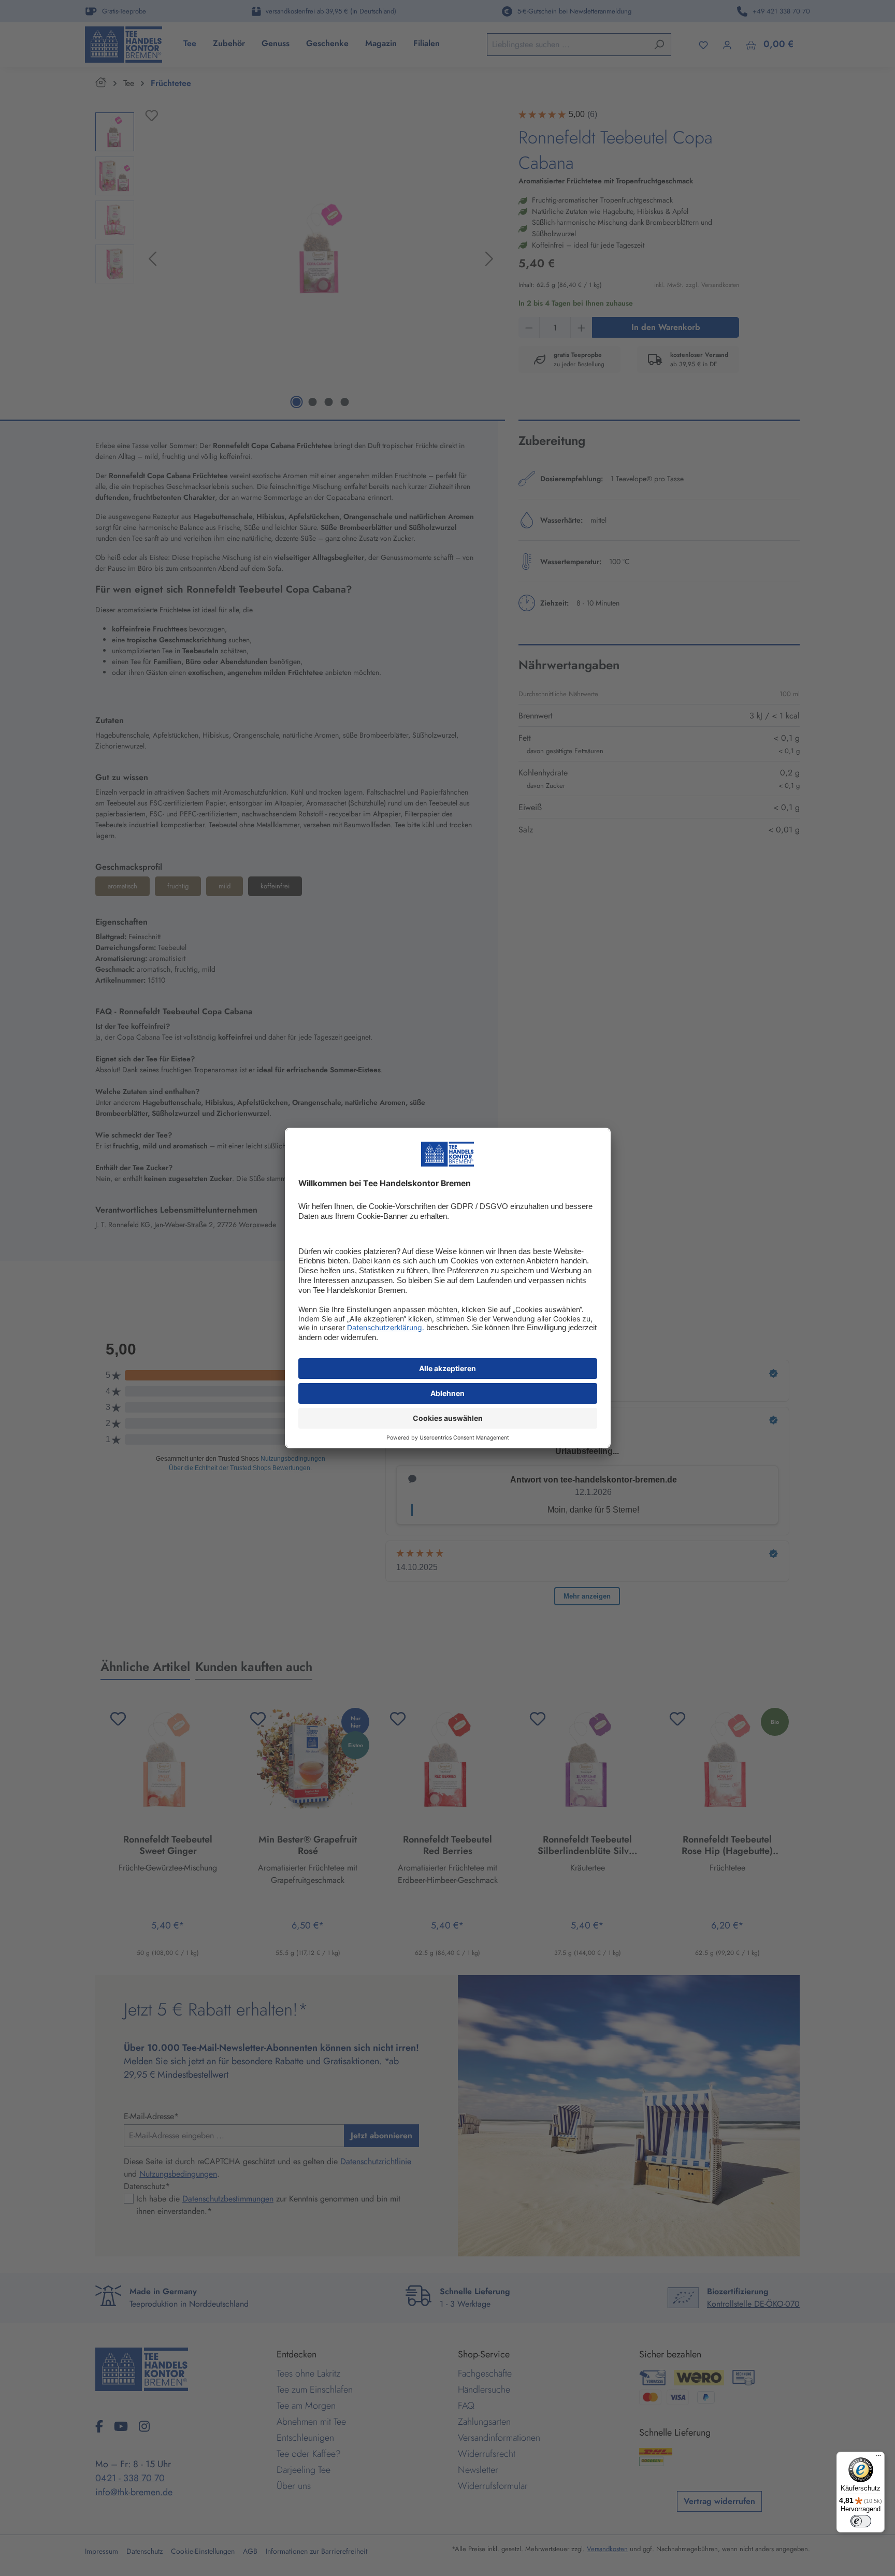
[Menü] (878, 2458)
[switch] (861, 2521)
